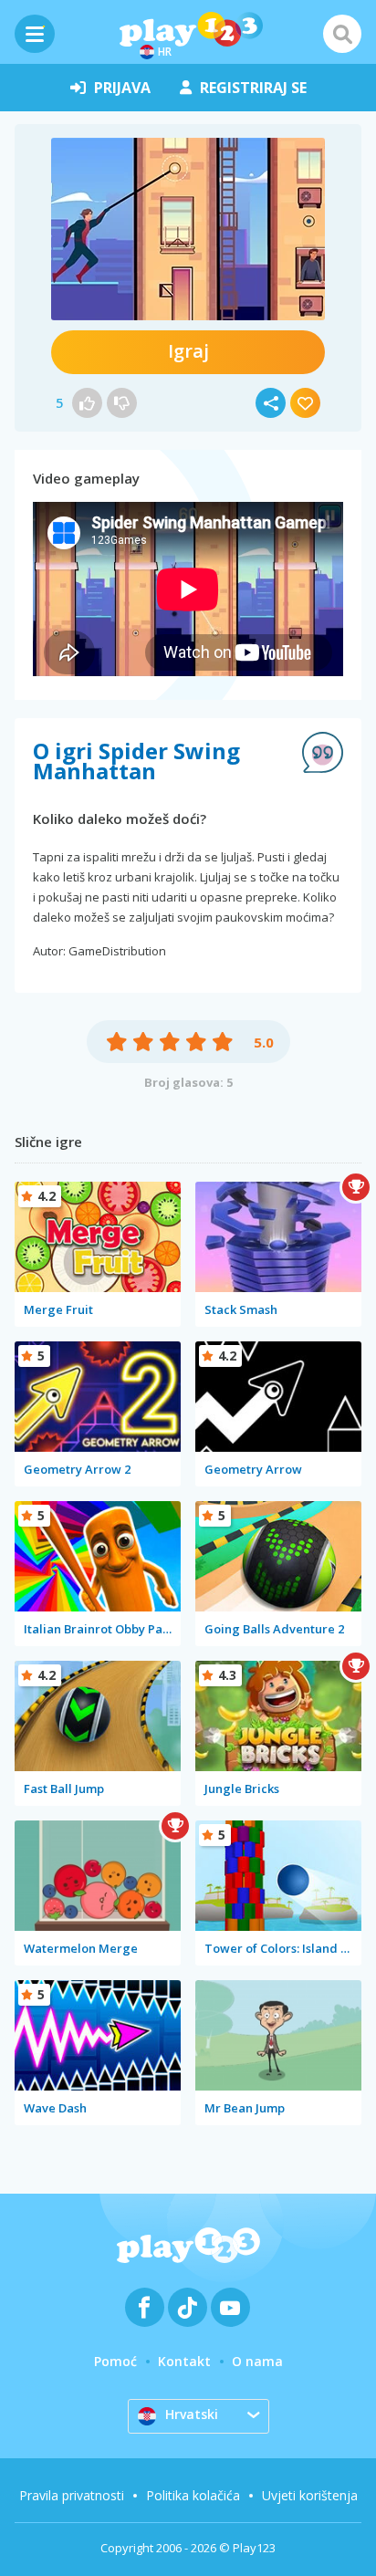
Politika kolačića (193, 2495)
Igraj (188, 351)
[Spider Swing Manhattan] (188, 229)
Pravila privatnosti (72, 2495)
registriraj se (253, 88)
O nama (257, 2361)
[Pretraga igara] (342, 34)
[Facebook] (145, 2307)
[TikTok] (188, 2307)
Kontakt (184, 2361)
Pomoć (115, 2361)
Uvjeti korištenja (310, 2495)
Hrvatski (192, 2414)
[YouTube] (230, 2307)
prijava (122, 88)
